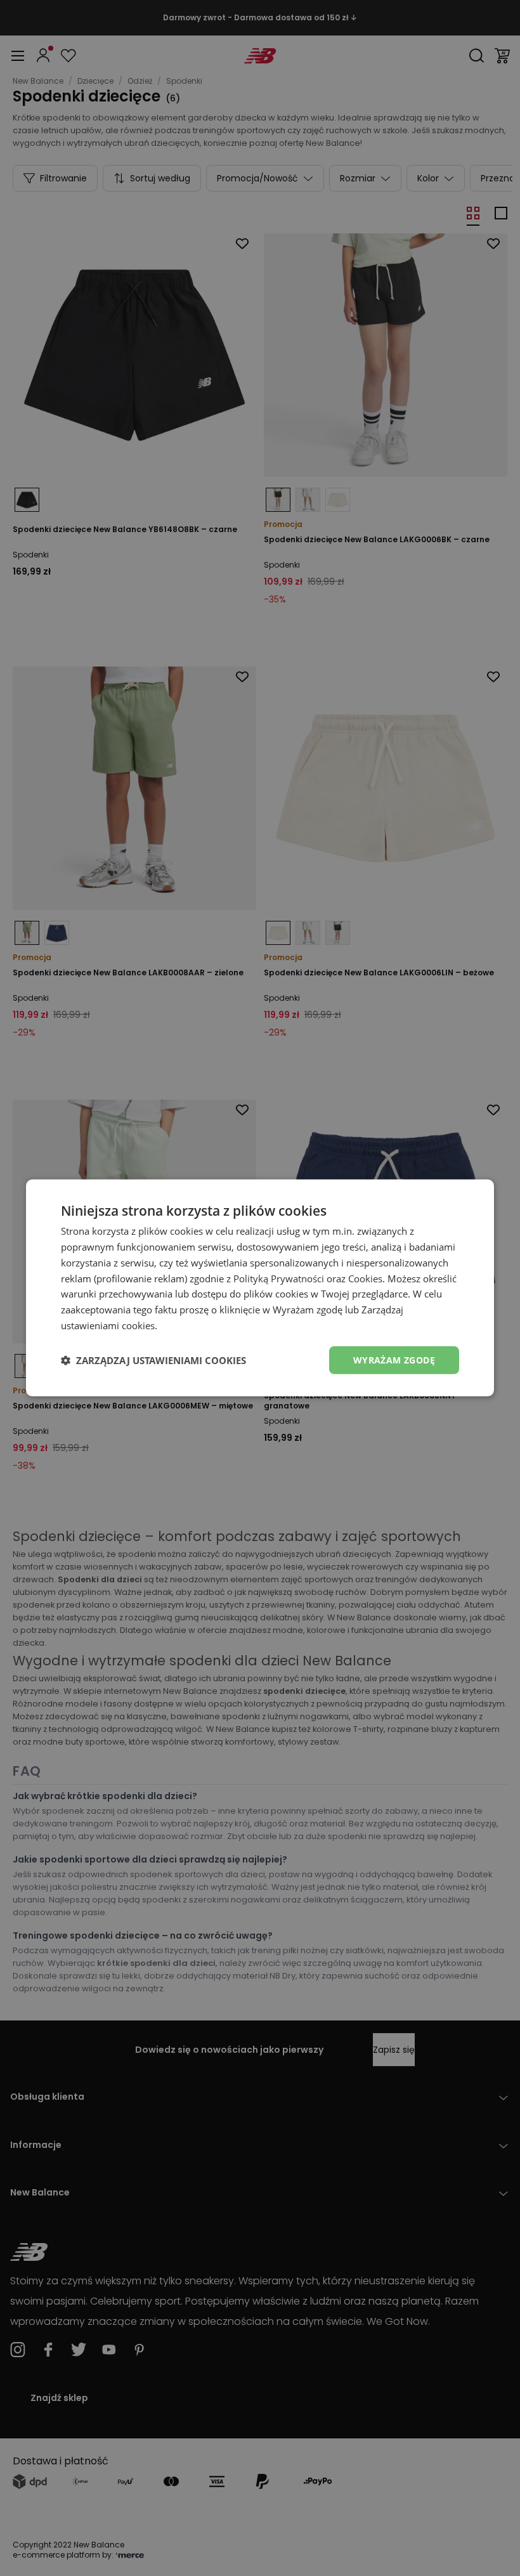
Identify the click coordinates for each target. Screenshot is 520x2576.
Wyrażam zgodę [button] (394, 1359)
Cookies (365, 1278)
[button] (153, 1360)
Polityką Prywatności (279, 1278)
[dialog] (260, 1288)
